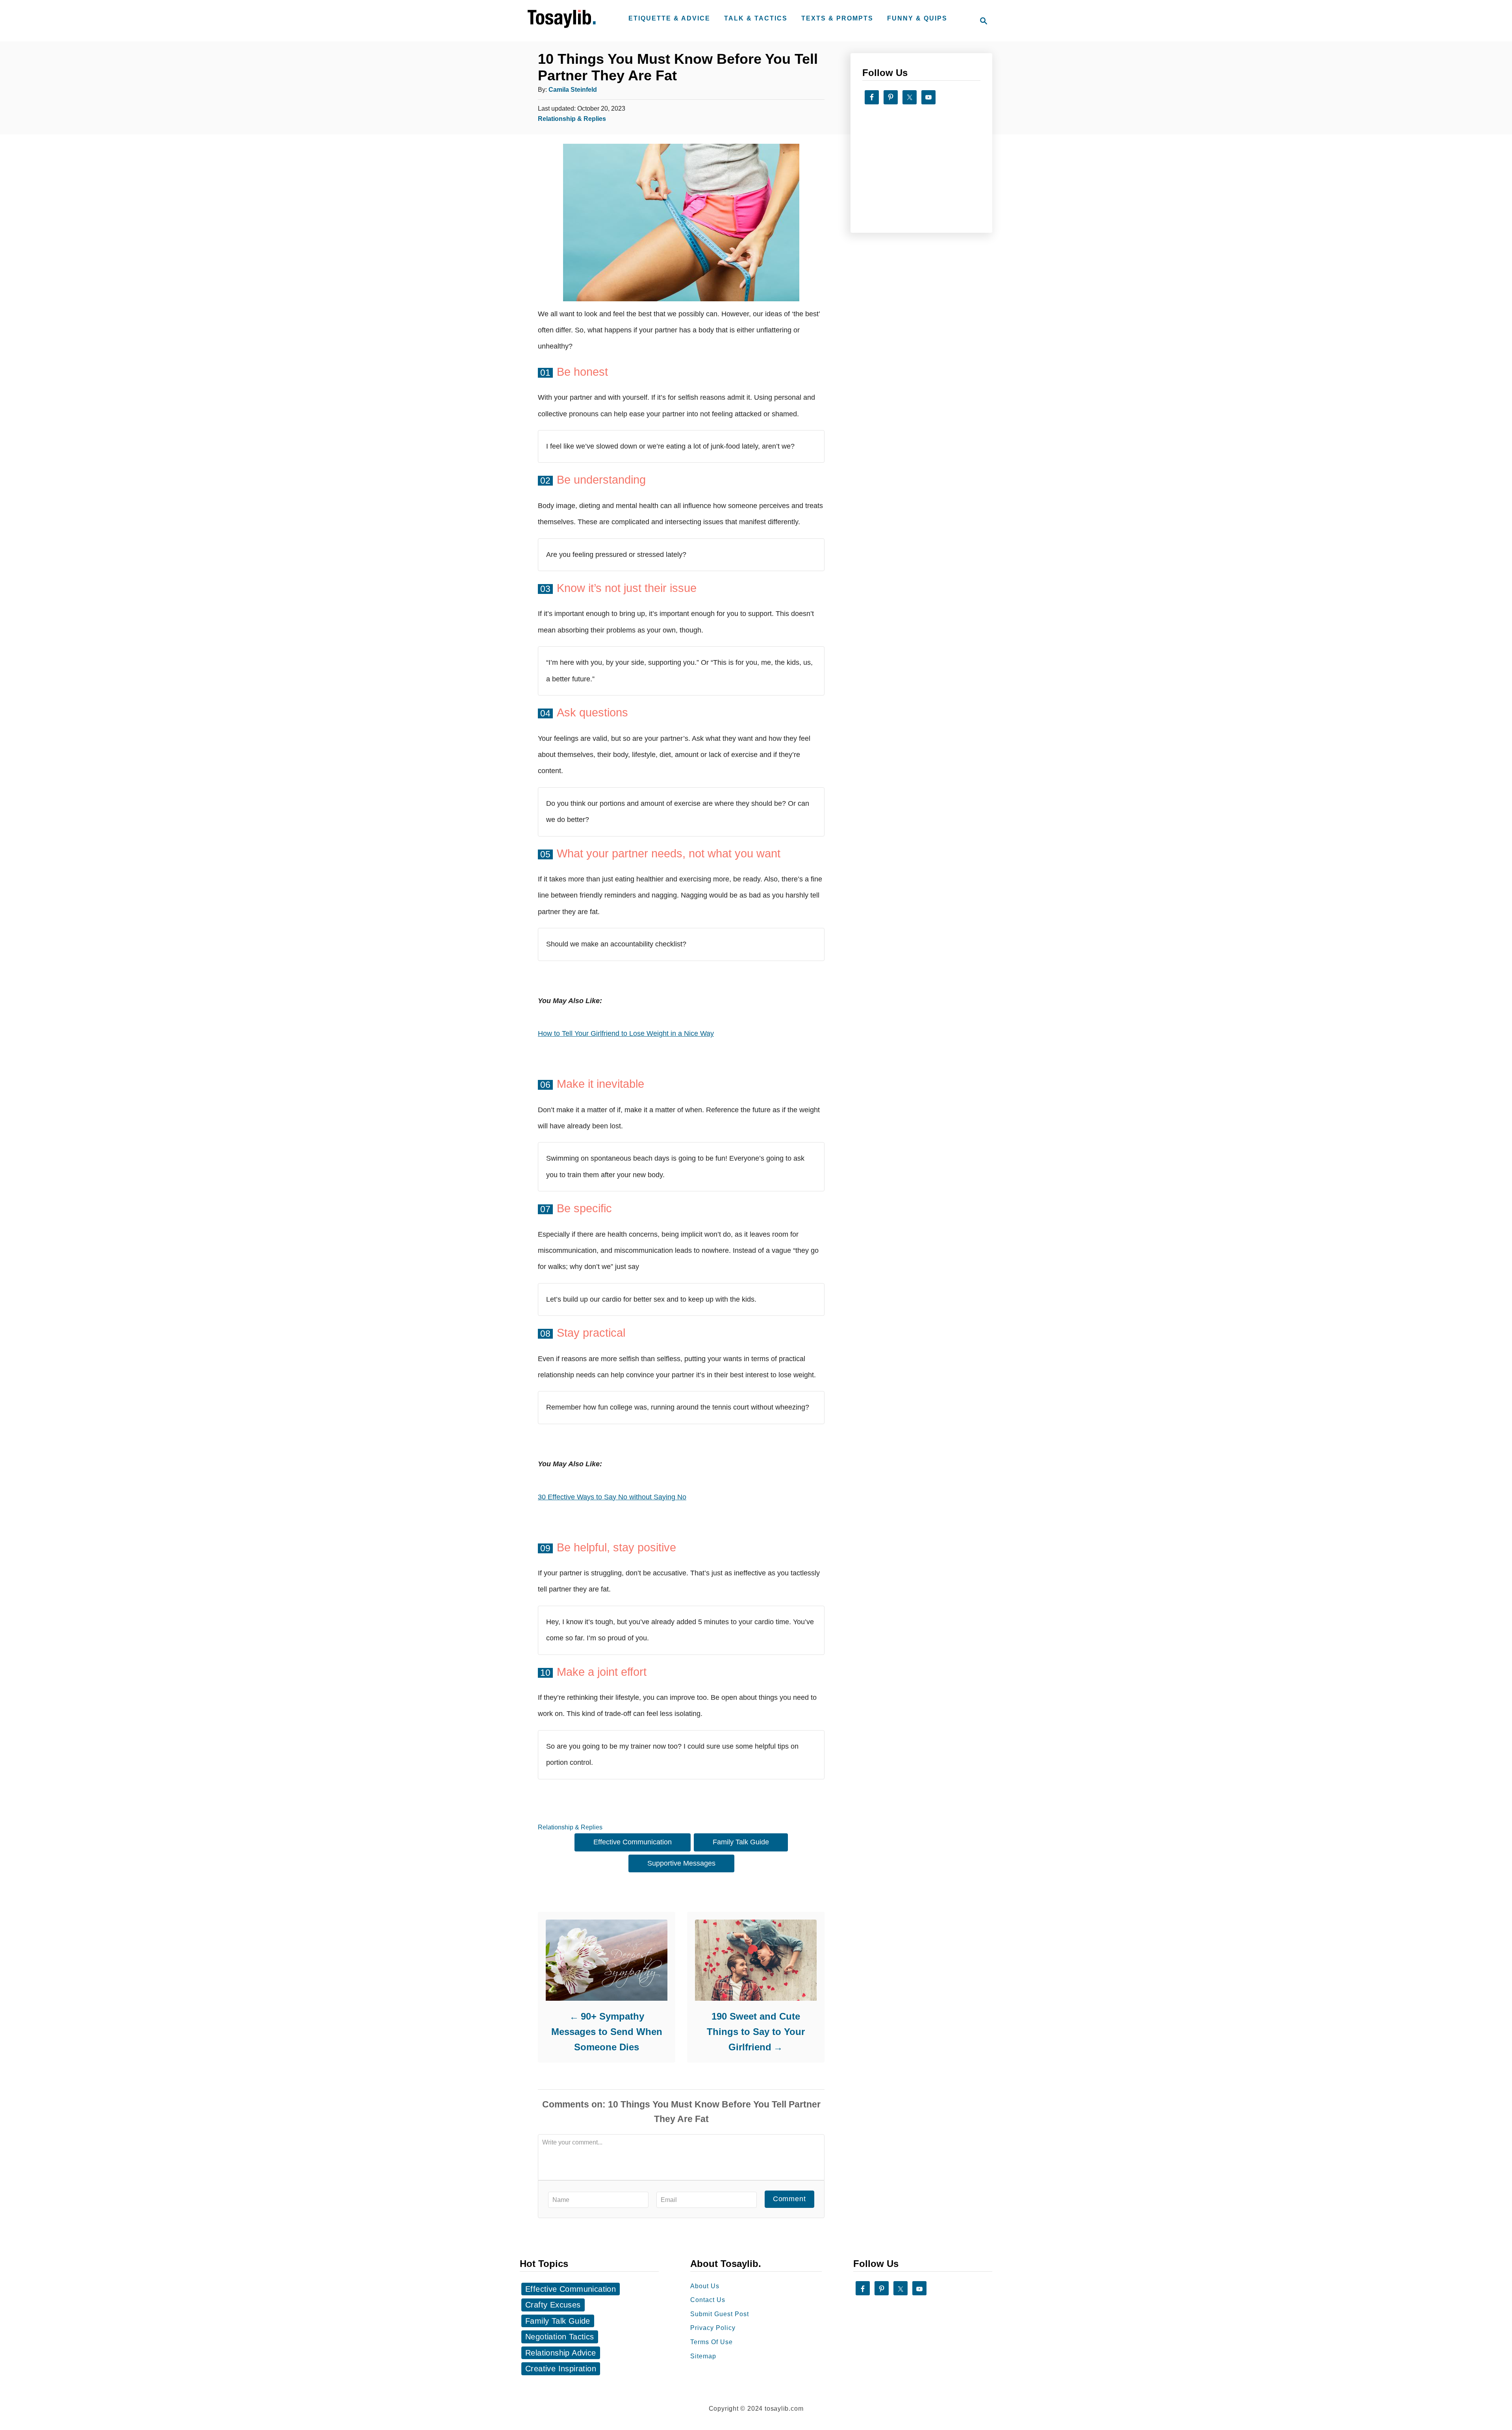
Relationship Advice (561, 2353)
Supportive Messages (681, 1863)
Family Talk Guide (741, 1842)
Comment (789, 2199)
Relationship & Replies (572, 119)
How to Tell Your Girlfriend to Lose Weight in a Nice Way (626, 1033)
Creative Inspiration (561, 2369)
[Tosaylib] (563, 28)
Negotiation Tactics (560, 2337)
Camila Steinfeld (573, 89)
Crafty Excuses (553, 2305)
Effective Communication (633, 1842)
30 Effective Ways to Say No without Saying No (612, 1497)
